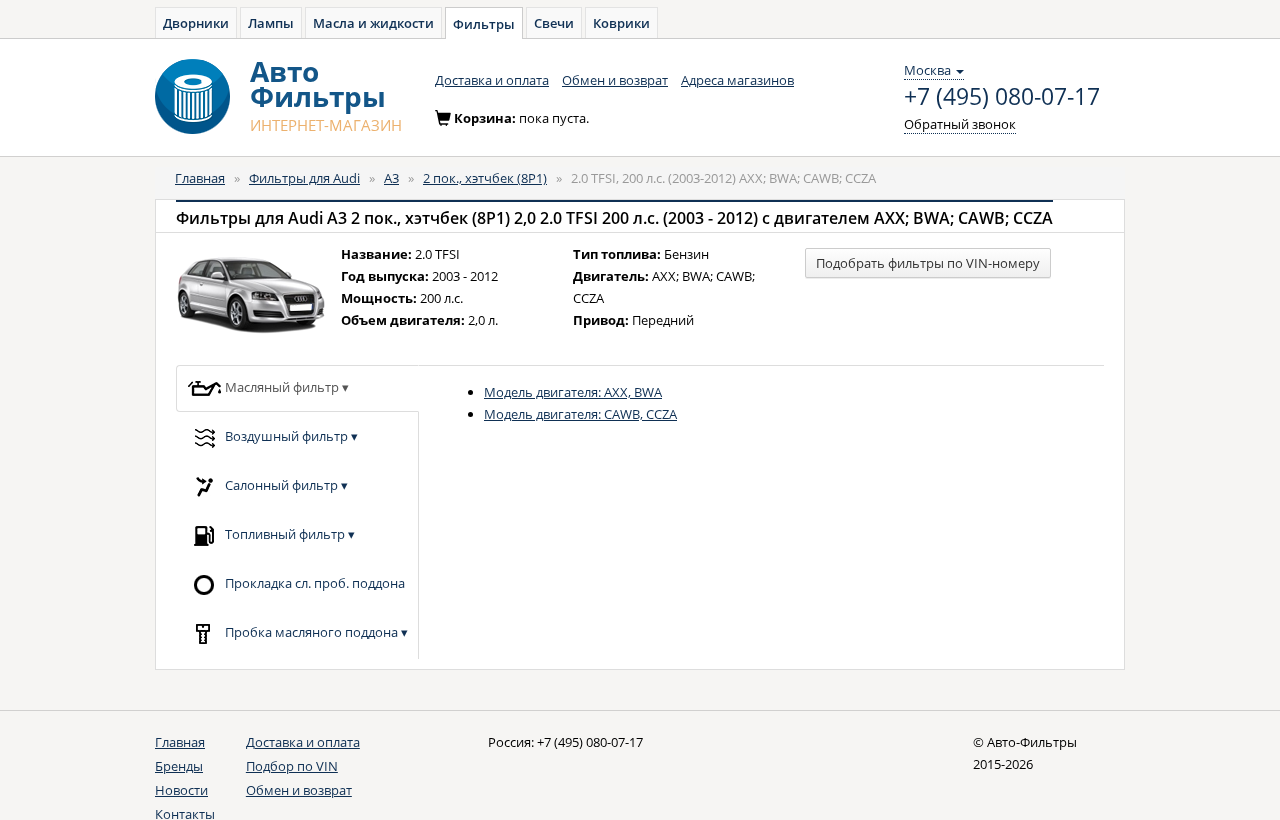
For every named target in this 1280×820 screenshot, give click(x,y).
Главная (200, 178)
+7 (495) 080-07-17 (1002, 97)
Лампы (271, 23)
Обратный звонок (960, 124)
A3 (391, 178)
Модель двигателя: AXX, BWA (573, 392)
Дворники (196, 23)
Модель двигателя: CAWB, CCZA (580, 414)
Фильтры (484, 24)
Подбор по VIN (292, 766)
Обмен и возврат (615, 80)
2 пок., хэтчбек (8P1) (485, 178)
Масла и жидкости (373, 23)
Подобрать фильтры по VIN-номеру (928, 263)
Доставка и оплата (492, 80)
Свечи (554, 23)
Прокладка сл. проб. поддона (313, 582)
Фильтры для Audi (304, 178)
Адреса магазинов (737, 80)
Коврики (621, 23)
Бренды (179, 766)
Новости (181, 790)
